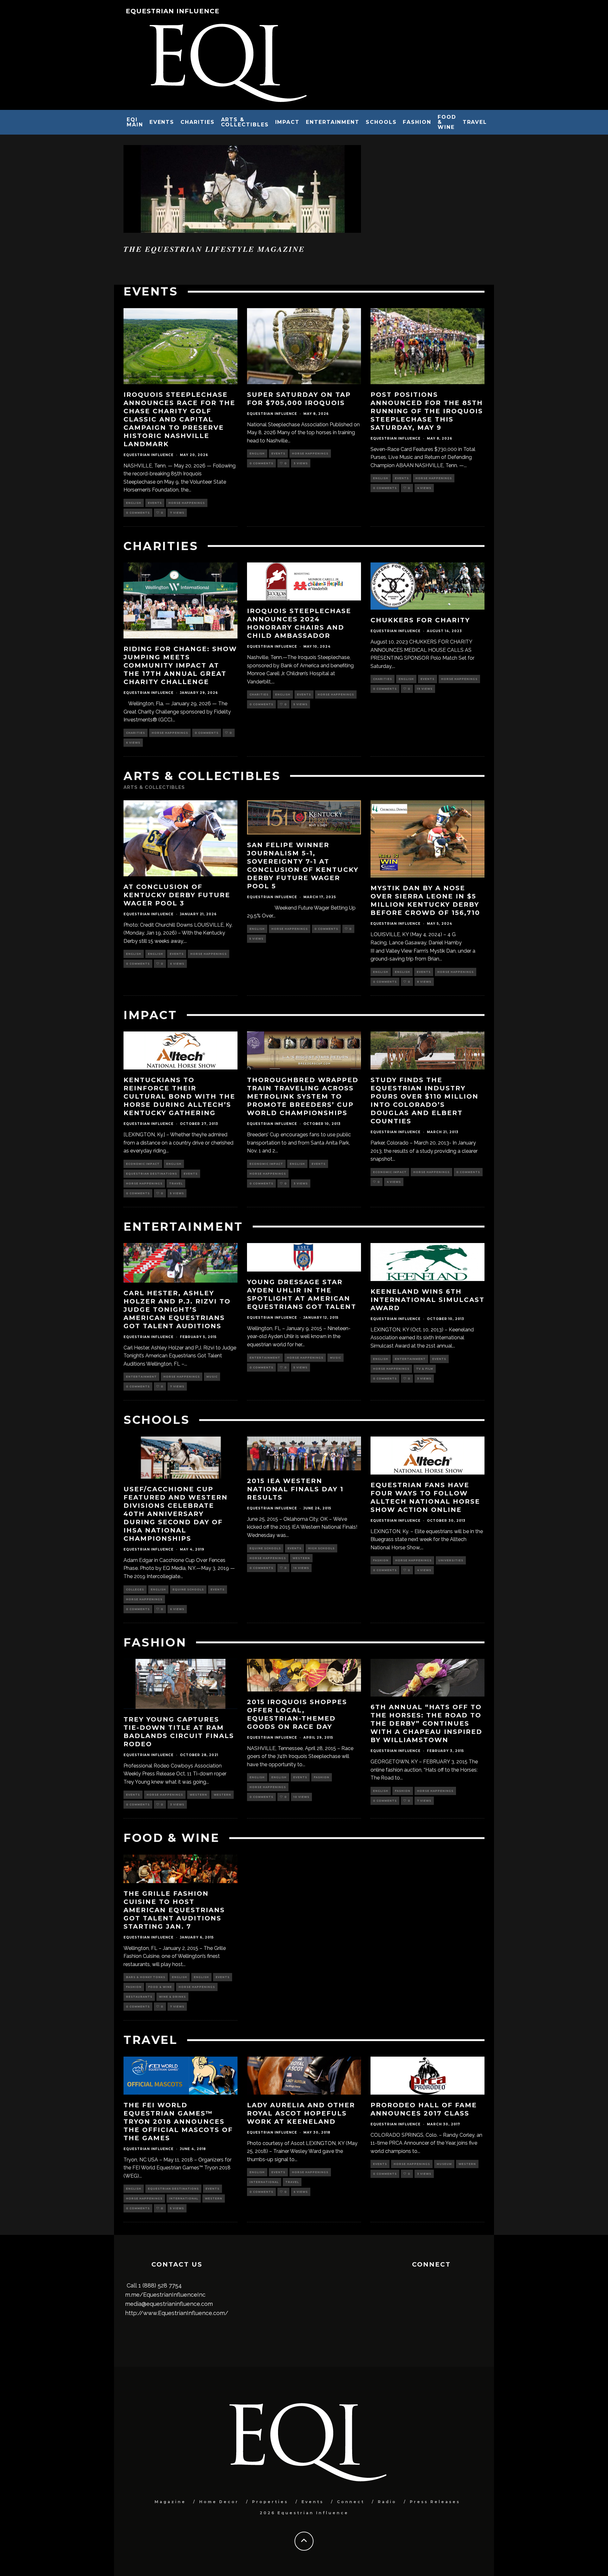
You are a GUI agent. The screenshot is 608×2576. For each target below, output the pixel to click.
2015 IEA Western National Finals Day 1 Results (295, 1489)
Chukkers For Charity (420, 620)
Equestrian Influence (173, 11)
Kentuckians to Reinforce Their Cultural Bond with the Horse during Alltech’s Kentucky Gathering (179, 1096)
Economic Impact (143, 1164)
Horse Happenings (187, 503)
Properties (270, 2502)
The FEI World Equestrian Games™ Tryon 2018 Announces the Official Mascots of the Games (178, 2122)
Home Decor (219, 2502)
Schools (381, 122)
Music (212, 1377)
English (134, 503)
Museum (444, 2164)
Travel (475, 122)
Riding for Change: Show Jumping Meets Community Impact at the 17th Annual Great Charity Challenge (180, 665)
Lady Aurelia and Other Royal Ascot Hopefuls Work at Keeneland (301, 2113)
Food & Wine (447, 122)
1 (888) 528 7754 (160, 2285)
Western (301, 1558)
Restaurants (139, 1997)
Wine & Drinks (172, 1997)
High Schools (321, 1548)
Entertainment (333, 122)
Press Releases (435, 2502)
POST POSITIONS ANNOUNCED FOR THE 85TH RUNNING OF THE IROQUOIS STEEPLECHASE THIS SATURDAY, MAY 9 (427, 411)
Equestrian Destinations (152, 1174)
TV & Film (425, 1369)
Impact (288, 122)
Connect (351, 2502)
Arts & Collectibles (245, 122)
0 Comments (138, 513)
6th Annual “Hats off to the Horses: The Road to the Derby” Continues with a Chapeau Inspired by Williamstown (426, 1723)
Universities (451, 1560)
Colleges (135, 1589)
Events (162, 122)
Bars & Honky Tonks (146, 1977)
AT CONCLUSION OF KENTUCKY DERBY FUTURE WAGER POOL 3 (177, 895)
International (184, 2198)
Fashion (417, 122)
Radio (387, 2502)
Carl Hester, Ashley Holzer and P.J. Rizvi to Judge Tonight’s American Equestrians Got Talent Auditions (177, 1310)
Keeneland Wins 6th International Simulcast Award (427, 1300)
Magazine (170, 2502)
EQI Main (135, 122)
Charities (197, 122)
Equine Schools (188, 1589)
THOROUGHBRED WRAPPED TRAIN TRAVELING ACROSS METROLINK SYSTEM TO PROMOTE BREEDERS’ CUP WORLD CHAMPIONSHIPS (303, 1096)
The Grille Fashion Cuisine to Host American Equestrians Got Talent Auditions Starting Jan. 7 (174, 1910)
